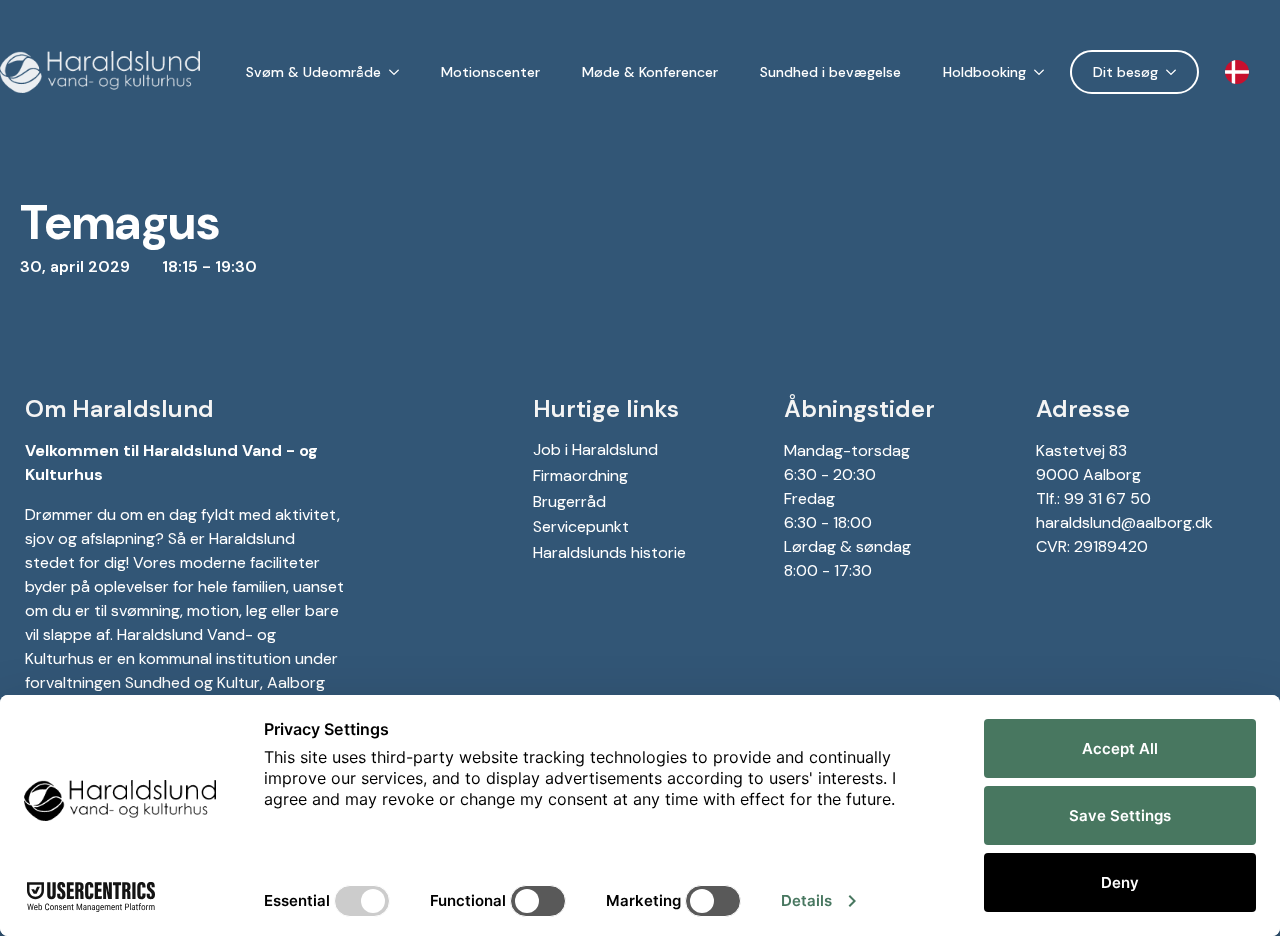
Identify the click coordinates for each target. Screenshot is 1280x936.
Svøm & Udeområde (313, 72)
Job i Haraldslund (595, 449)
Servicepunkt (581, 526)
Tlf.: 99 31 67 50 (1093, 498)
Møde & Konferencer (650, 72)
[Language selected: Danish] (1242, 72)
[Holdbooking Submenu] (1043, 72)
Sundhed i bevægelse (830, 72)
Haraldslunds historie (609, 552)
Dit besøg (1125, 72)
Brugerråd (569, 501)
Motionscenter (490, 72)
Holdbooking (984, 72)
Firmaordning (580, 475)
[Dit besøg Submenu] (1175, 72)
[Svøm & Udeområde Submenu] (398, 72)
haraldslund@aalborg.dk (1124, 522)
